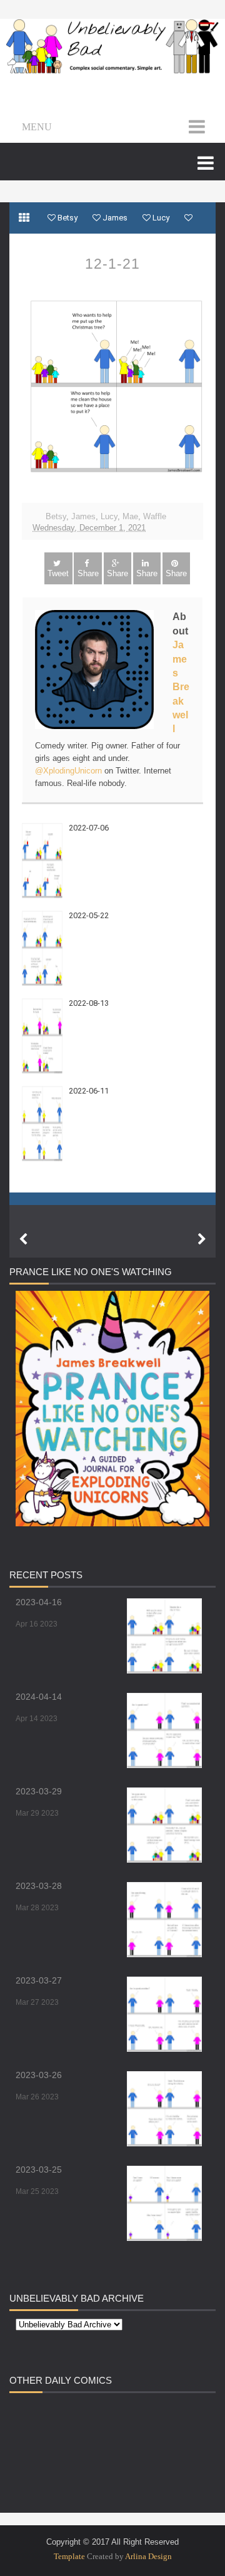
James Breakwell (181, 687)
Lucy (109, 516)
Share (88, 573)
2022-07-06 (89, 828)
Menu (37, 127)
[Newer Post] (23, 1239)
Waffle (155, 516)
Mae (130, 516)
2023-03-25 (39, 2170)
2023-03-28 (39, 1886)
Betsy (56, 516)
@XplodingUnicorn (68, 771)
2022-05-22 (89, 915)
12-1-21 (112, 264)
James (83, 516)
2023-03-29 (39, 1791)
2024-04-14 (39, 1697)
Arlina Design (148, 2556)
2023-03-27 (39, 1980)
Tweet (58, 573)
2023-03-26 (39, 2075)
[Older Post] (202, 1239)
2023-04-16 (39, 1602)
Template (69, 2556)
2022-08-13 (89, 1003)
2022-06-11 (89, 1091)
